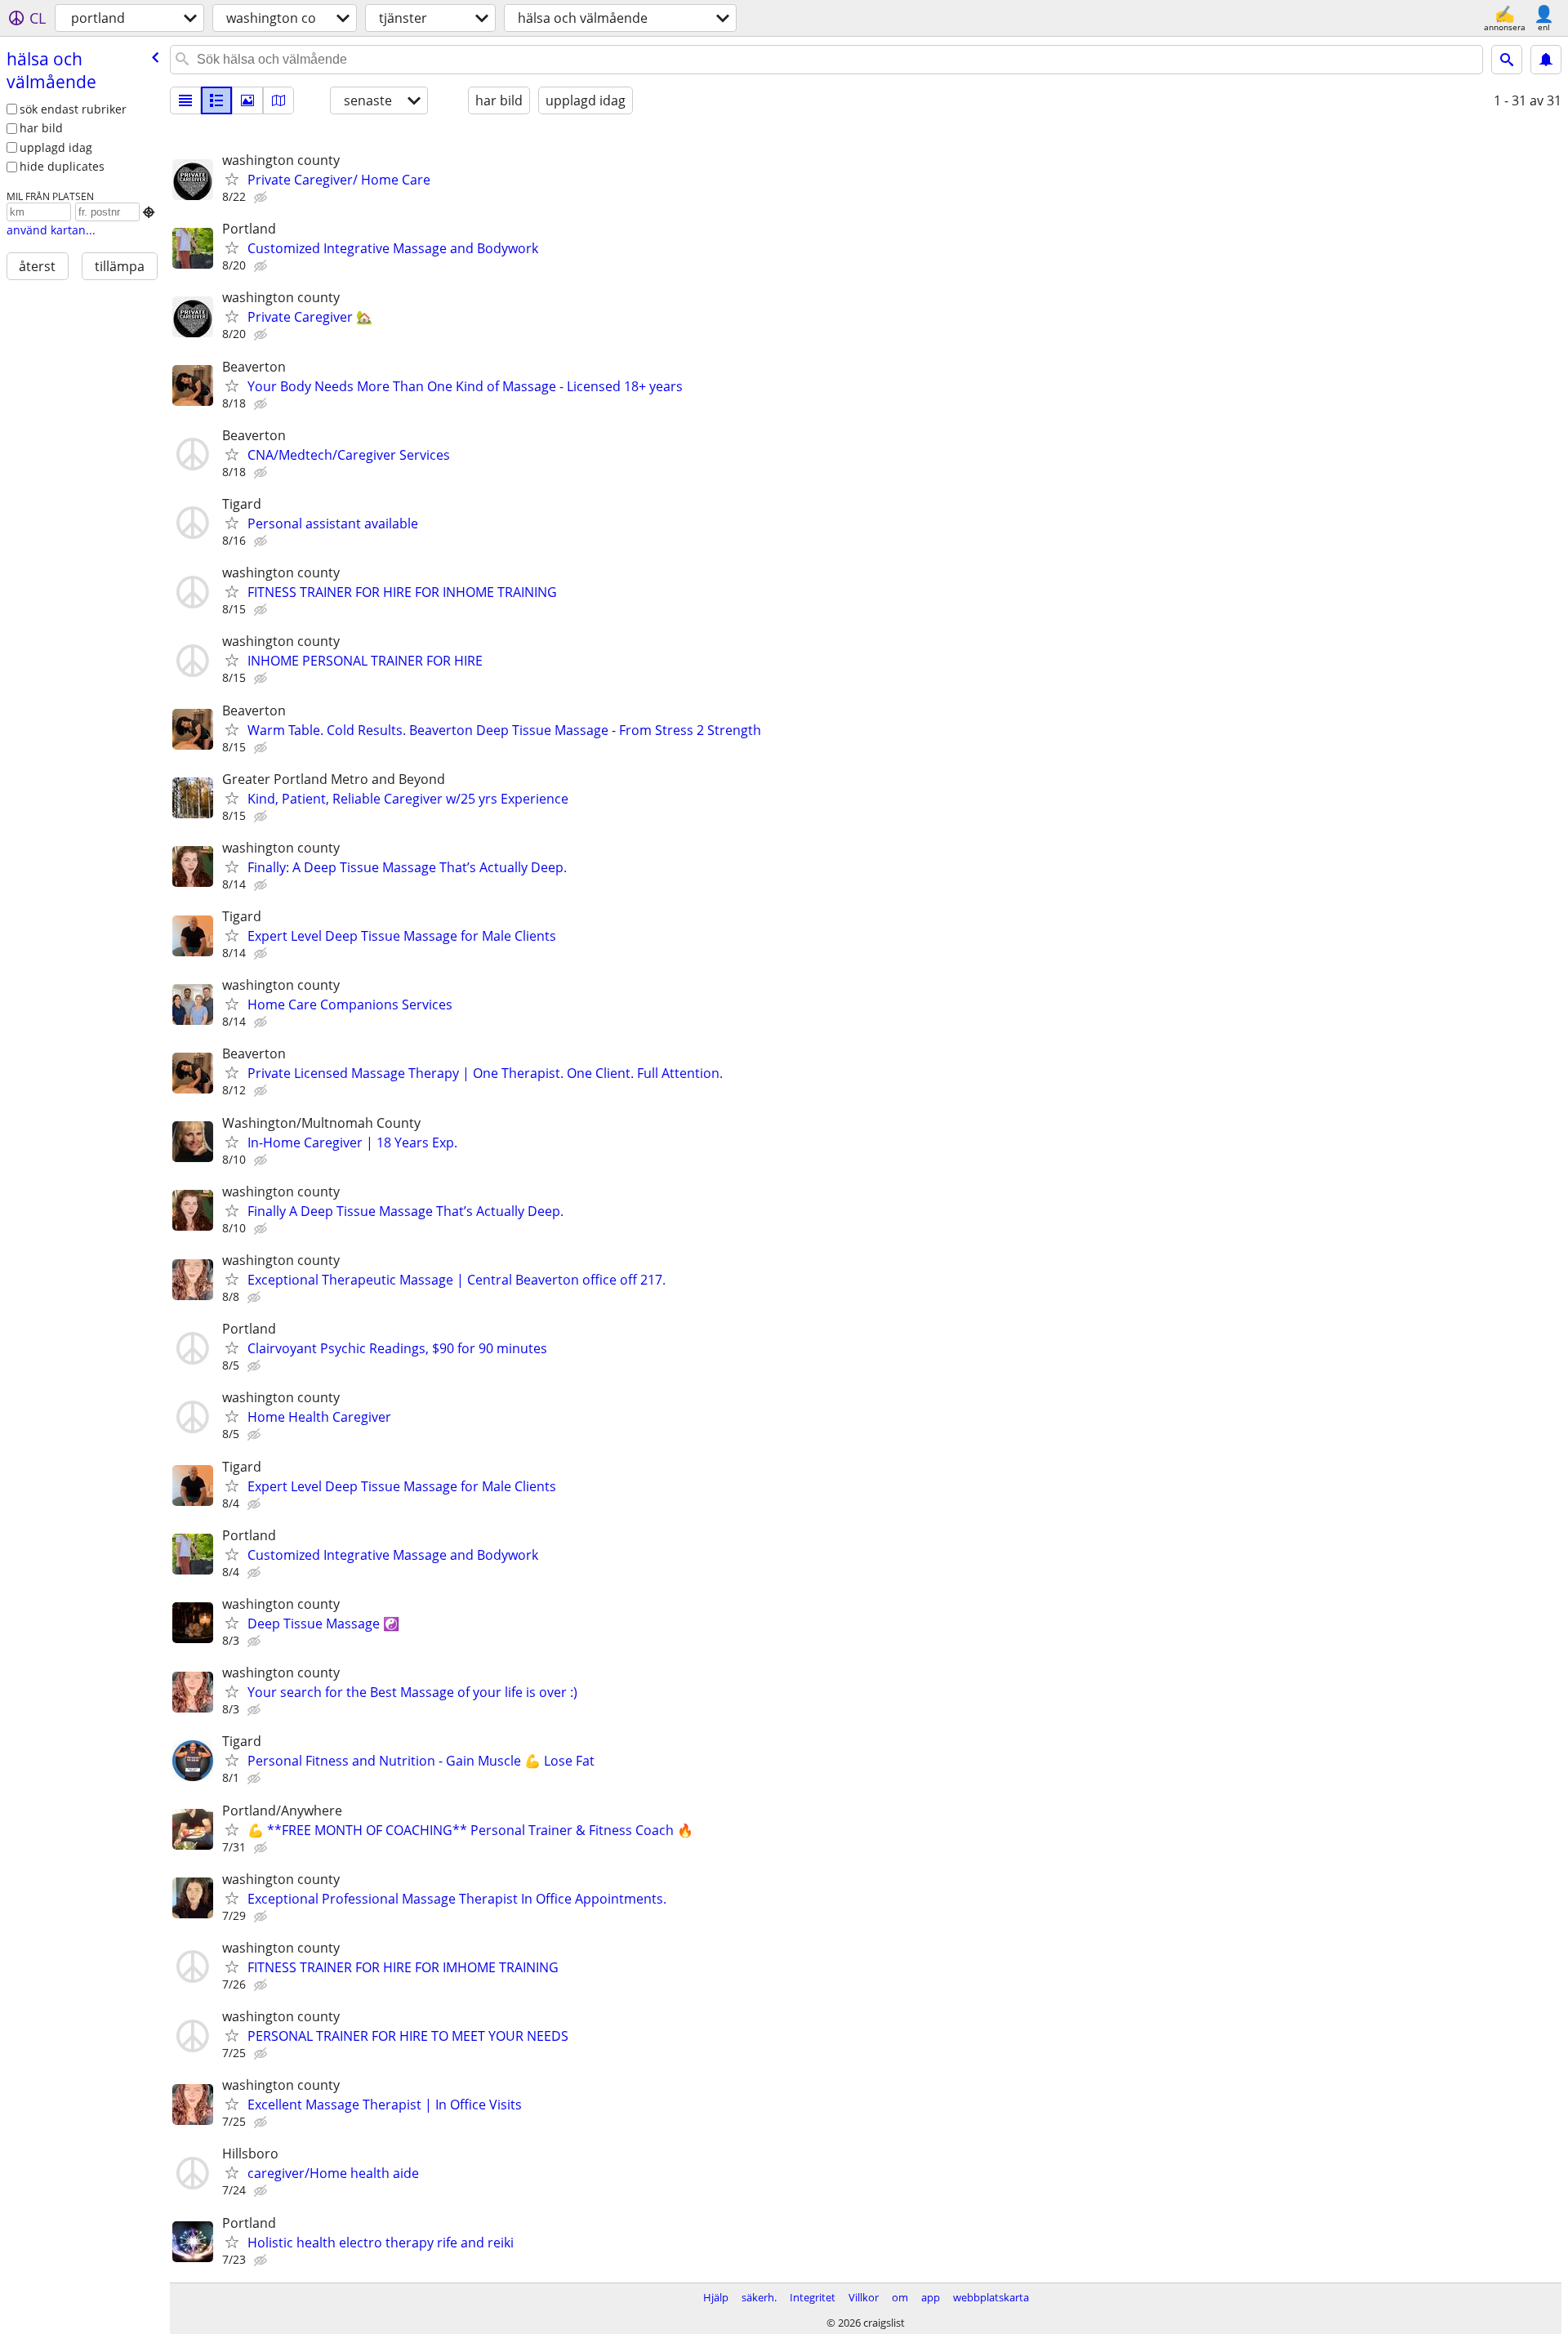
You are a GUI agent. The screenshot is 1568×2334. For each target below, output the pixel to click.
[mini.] (216, 100)
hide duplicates (62, 166)
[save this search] (1546, 60)
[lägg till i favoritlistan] (232, 179)
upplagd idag (56, 147)
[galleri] (247, 100)
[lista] (185, 100)
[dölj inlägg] (262, 198)
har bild (41, 128)
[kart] (278, 100)
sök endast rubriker (73, 109)
